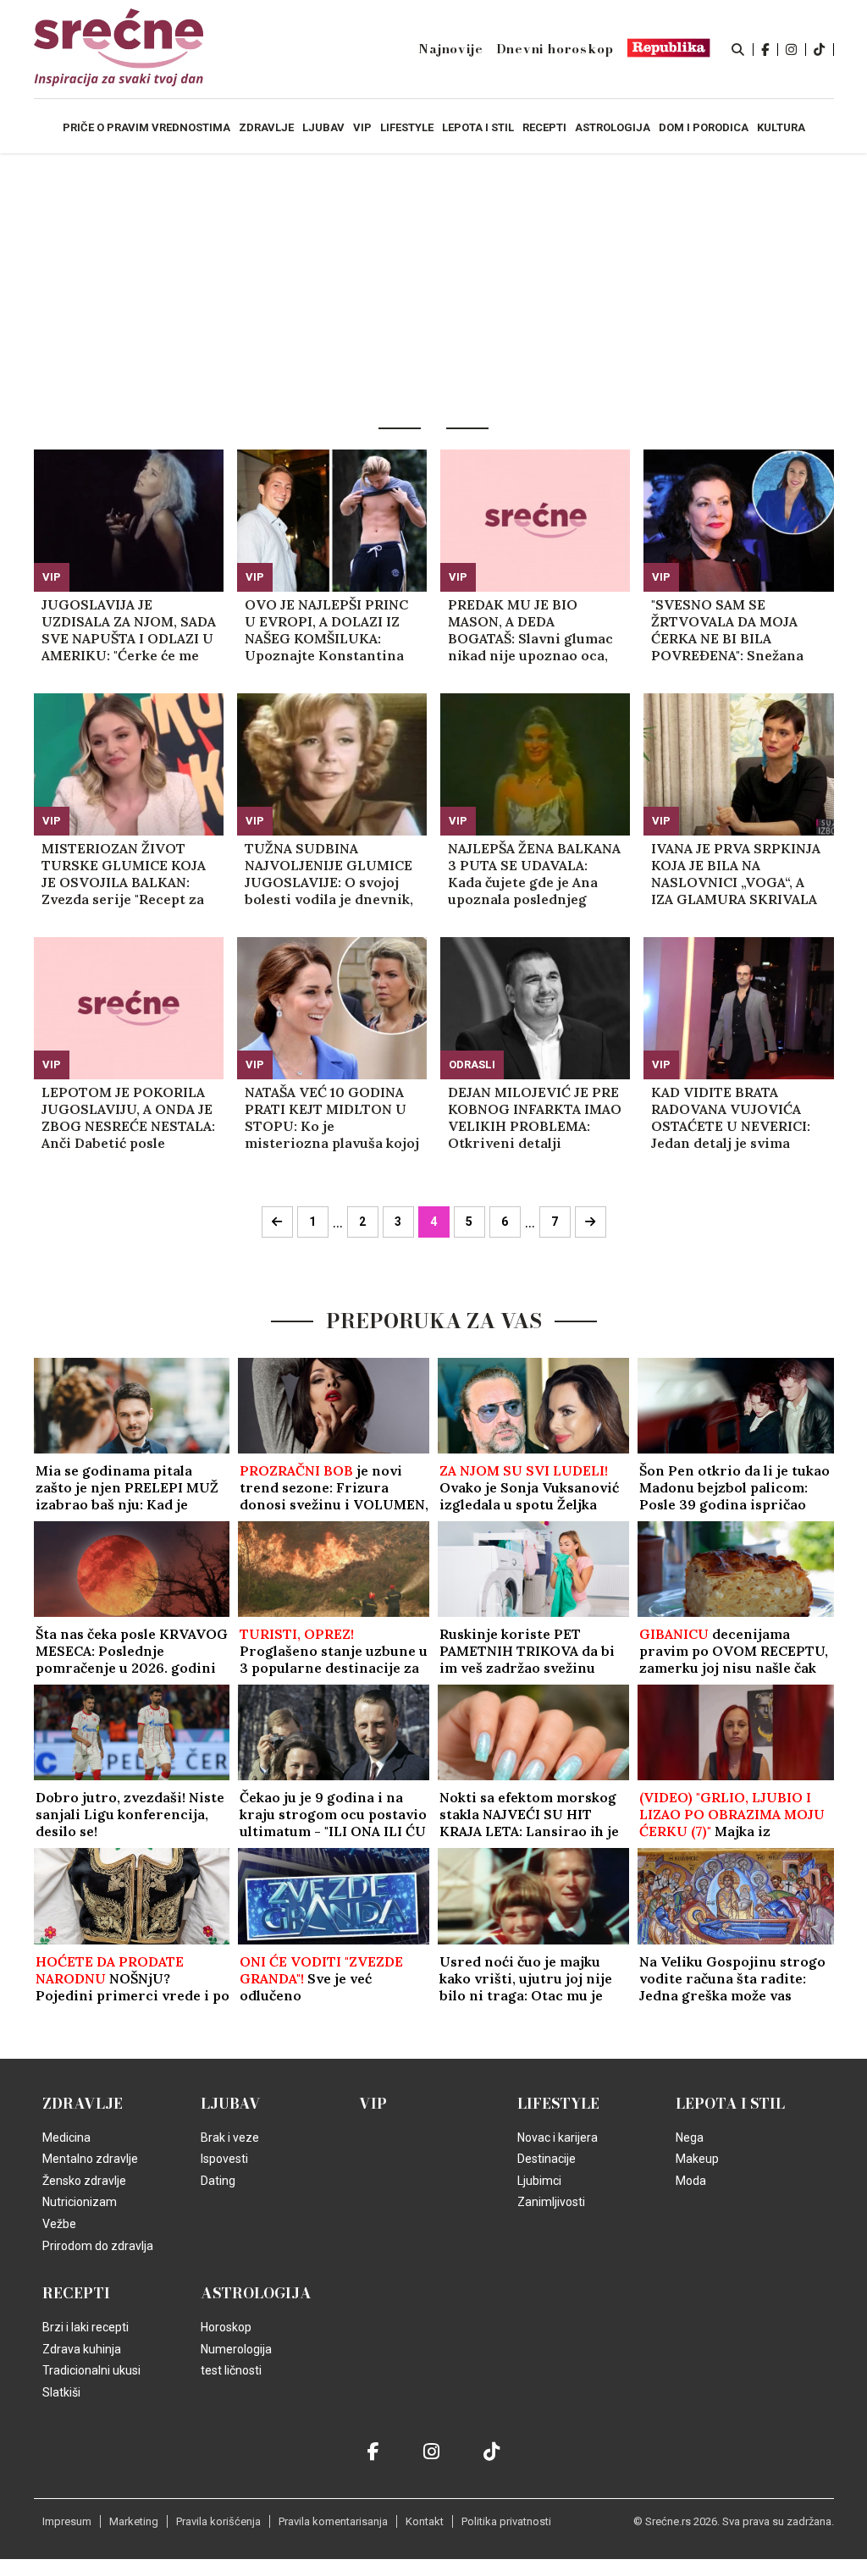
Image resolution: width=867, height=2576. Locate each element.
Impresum (67, 2521)
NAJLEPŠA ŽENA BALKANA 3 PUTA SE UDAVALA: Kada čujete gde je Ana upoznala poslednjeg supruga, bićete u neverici (534, 874)
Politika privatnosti (506, 2521)
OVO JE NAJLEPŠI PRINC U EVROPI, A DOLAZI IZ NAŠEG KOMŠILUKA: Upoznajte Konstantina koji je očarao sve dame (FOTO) (326, 630)
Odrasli (472, 1065)
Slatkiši (61, 2392)
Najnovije (450, 49)
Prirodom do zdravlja (98, 2246)
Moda (691, 2181)
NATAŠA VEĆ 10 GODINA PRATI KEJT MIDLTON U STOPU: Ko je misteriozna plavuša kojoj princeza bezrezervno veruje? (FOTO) (332, 1117)
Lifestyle (558, 2104)
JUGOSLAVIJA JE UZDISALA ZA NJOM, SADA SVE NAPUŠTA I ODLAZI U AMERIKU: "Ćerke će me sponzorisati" (129, 630)
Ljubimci (539, 2181)
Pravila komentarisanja (333, 2521)
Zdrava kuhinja (82, 2349)
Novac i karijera (558, 2137)
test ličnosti (231, 2370)
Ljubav (231, 2104)
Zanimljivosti (551, 2202)
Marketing (134, 2521)
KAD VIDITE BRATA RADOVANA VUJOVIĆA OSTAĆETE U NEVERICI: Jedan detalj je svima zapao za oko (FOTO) (731, 1117)
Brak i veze (230, 2137)
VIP (52, 577)
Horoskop (226, 2327)
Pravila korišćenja (218, 2521)
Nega (690, 2137)
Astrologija (256, 2293)
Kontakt (425, 2521)
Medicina (66, 2137)
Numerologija (236, 2349)
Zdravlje (83, 2104)
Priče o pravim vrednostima (146, 127)
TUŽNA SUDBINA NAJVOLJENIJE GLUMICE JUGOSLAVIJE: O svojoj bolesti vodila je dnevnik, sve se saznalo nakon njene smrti (329, 874)
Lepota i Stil (730, 2104)
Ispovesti (224, 2159)
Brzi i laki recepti (86, 2327)
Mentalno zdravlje (90, 2159)
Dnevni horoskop (555, 49)
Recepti (76, 2293)
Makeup (697, 2159)
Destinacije (547, 2159)
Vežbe (59, 2224)
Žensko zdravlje (84, 2181)
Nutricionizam (80, 2202)
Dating (218, 2181)
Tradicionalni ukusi (91, 2370)
